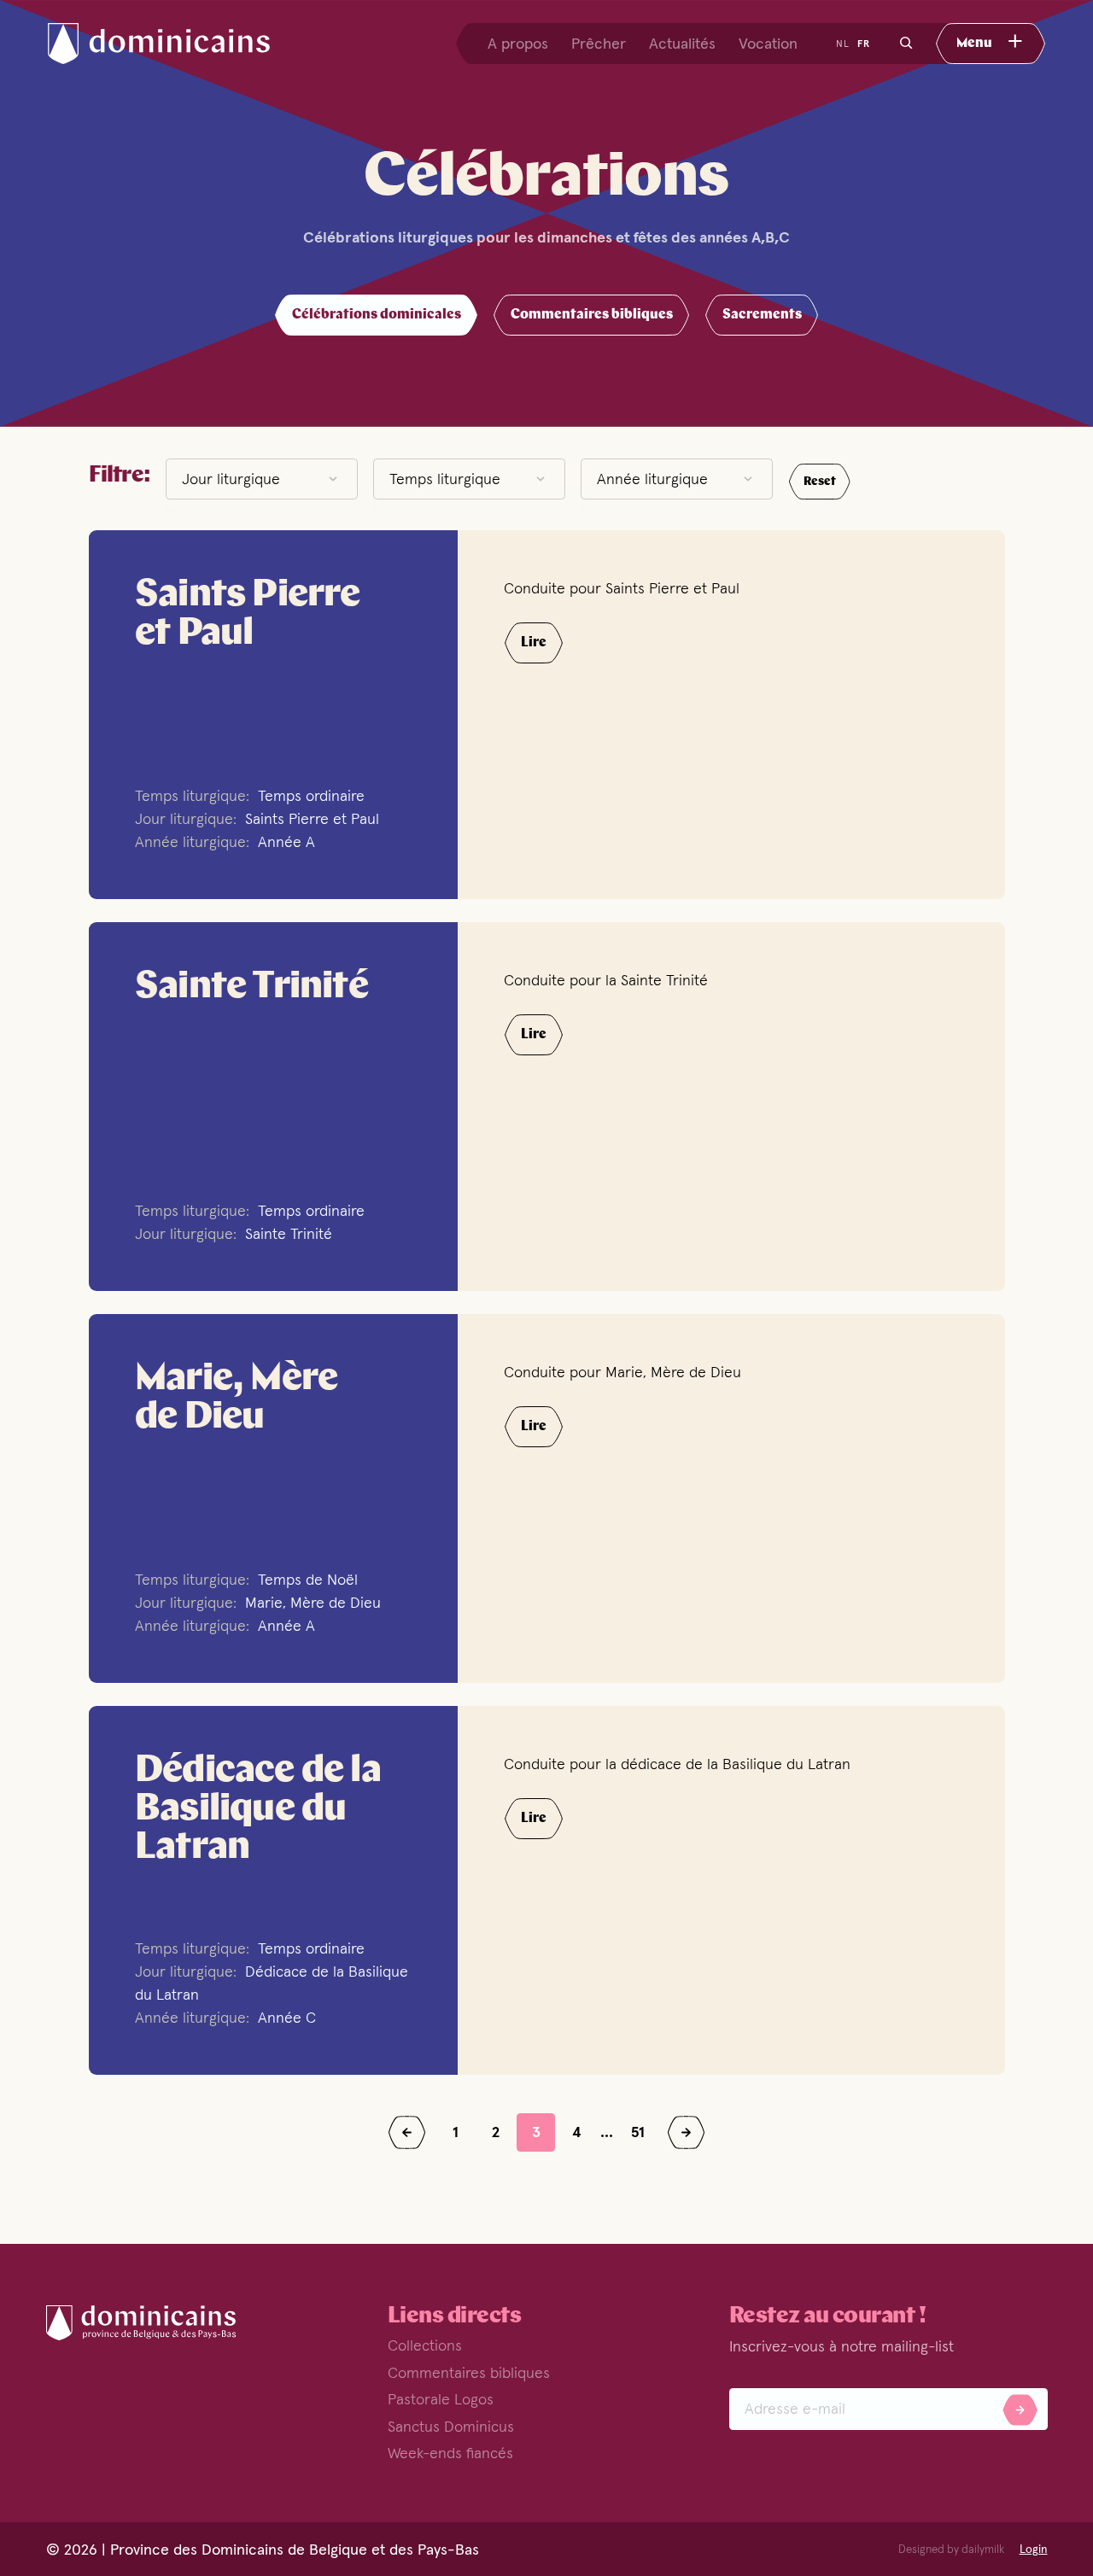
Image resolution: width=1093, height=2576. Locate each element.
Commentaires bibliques (469, 2372)
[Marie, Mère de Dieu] (273, 1498)
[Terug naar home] (174, 44)
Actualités (682, 44)
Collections (425, 2345)
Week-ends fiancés (450, 2453)
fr (864, 44)
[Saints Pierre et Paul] (273, 715)
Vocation (768, 44)
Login (1034, 2550)
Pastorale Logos (441, 2399)
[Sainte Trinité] (273, 1107)
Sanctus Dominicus (451, 2426)
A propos (518, 44)
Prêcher (599, 44)
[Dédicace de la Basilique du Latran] (273, 1890)
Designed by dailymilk (951, 2550)
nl (843, 44)
